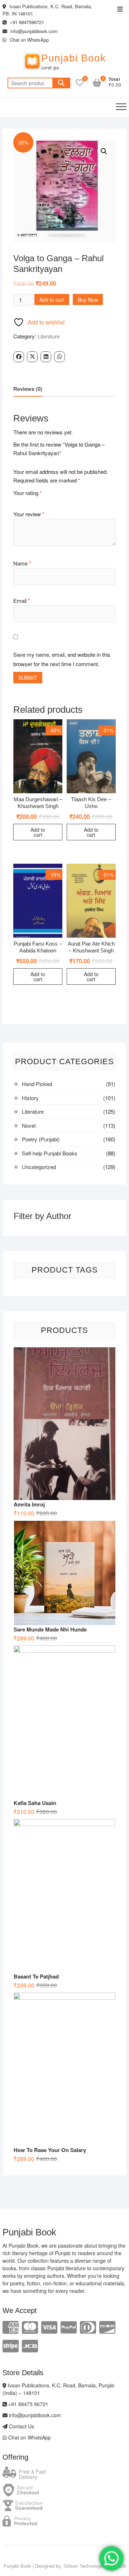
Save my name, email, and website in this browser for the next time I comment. (62, 659)
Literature (49, 336)
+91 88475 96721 (28, 2404)
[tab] (28, 389)
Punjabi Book (73, 58)
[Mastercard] (30, 2326)
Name (22, 563)
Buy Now (88, 300)
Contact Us (21, 2426)
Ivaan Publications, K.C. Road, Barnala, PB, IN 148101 (47, 10)
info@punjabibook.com (33, 31)
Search (61, 83)
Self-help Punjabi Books (50, 1153)
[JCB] (30, 2345)
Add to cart (52, 300)
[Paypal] (69, 2326)
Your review (29, 514)
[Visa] (49, 2326)
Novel (29, 1125)
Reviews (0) (28, 389)
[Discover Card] (107, 2326)
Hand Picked (37, 1084)
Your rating (28, 493)
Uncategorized (39, 1167)
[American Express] (11, 2326)
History (30, 1098)
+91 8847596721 (26, 22)
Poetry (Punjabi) (41, 1139)
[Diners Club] (88, 2326)
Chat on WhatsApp (28, 40)
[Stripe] (11, 2345)
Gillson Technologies (85, 2566)
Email (22, 601)
